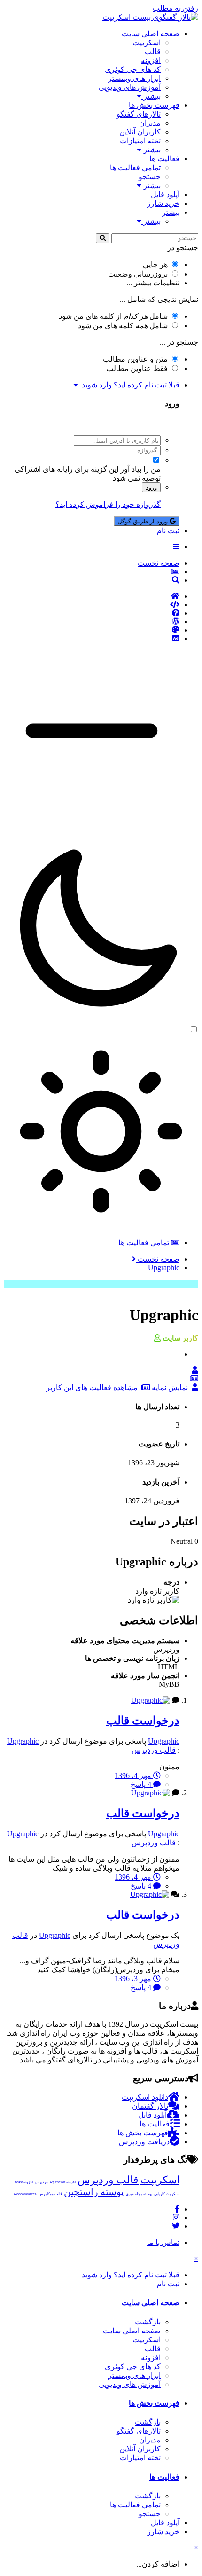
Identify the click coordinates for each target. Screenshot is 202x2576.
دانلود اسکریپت (145, 2097)
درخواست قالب (143, 1721)
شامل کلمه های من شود (123, 326)
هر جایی (155, 265)
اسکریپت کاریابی (167, 2194)
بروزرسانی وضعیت (138, 274)
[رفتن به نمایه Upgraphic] (151, 1700)
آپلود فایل (165, 194)
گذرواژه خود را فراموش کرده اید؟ (108, 504)
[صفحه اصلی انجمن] (92, 596)
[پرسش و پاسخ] (92, 613)
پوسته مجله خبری (139, 2194)
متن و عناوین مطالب (135, 359)
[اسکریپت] (92, 605)
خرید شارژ (163, 203)
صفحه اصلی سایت (151, 34)
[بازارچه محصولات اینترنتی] (92, 639)
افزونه (151, 60)
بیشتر (151, 96)
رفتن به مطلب (175, 8)
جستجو (150, 177)
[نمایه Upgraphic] (195, 1370)
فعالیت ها (164, 159)
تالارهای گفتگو (139, 114)
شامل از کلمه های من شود (113, 316)
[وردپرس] (92, 622)
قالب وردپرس (154, 1750)
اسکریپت (147, 43)
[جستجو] (103, 238)
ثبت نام (168, 531)
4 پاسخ (142, 1784)
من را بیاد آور (140, 469)
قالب (153, 51)
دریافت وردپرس (144, 2142)
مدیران (150, 123)
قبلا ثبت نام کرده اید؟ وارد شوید (129, 385)
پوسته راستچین (94, 2192)
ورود (151, 487)
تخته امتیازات (140, 141)
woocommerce (25, 2194)
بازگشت (148, 2322)
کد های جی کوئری (133, 69)
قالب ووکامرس (50, 2194)
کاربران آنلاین (140, 132)
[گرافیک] (92, 630)
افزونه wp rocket (63, 2182)
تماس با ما (163, 2242)
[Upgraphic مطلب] (194, 1379)
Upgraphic (164, 1741)
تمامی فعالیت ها (135, 168)
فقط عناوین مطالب (137, 368)
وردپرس (41, 2182)
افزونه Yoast (23, 2182)
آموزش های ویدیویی (130, 87)
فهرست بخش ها (154, 105)
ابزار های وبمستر (134, 78)
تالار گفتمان (150, 2106)
